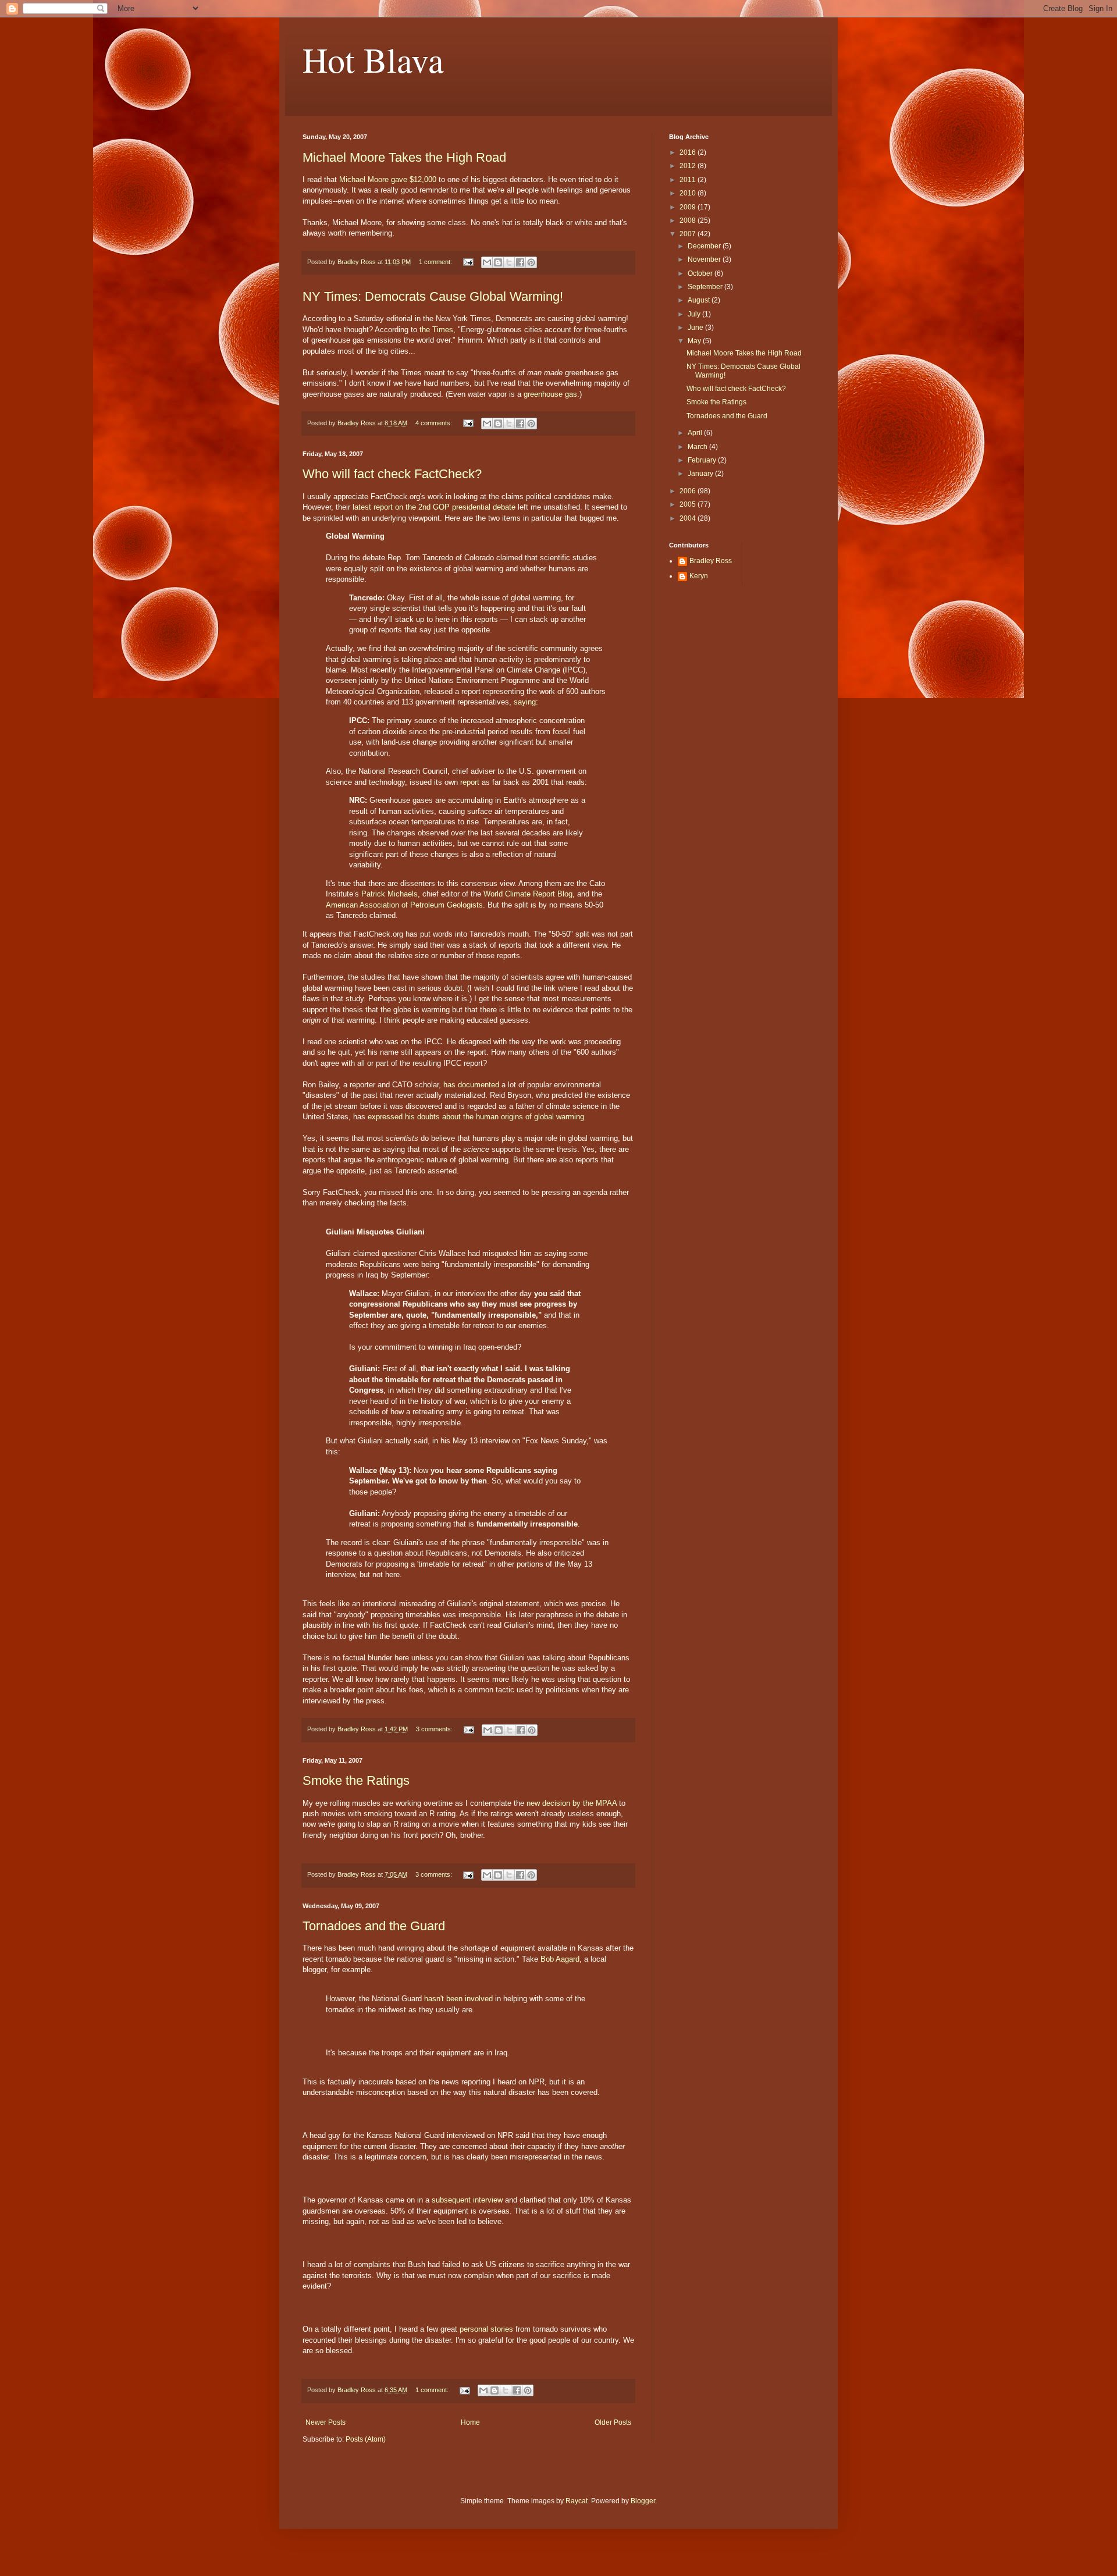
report (470, 782)
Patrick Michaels (389, 894)
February (703, 460)
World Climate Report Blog (528, 894)
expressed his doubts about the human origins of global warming (476, 1117)
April (696, 433)
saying (525, 702)
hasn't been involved (458, 1999)
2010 (689, 193)
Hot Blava (373, 59)
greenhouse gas (550, 394)
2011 (689, 180)
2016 (689, 152)
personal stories (486, 2329)
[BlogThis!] (498, 262)
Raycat (577, 2501)
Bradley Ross (711, 561)
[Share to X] (509, 262)
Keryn (699, 576)
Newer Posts (326, 2422)
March (698, 447)
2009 (689, 207)
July (695, 314)
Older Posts (613, 2422)
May (695, 341)
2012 (689, 166)
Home (470, 2422)
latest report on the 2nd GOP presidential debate (434, 507)
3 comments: (435, 1729)
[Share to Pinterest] (531, 262)
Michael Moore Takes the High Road (404, 157)
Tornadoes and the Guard (374, 1926)
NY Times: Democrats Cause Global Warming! (433, 296)
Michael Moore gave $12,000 (388, 179)
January (701, 474)
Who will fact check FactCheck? (392, 474)
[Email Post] (468, 262)
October (701, 273)
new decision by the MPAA (572, 1803)
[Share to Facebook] (520, 262)
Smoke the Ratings (356, 1780)
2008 (689, 220)
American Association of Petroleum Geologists (404, 905)
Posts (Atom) (366, 2439)
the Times (436, 330)
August (700, 300)
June (696, 328)
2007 (689, 234)
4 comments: (435, 423)
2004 (689, 518)
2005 (689, 504)
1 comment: (436, 262)
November (705, 259)
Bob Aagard (560, 1959)
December (705, 246)
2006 (689, 491)
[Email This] (487, 262)
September (706, 287)
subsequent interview (467, 2200)
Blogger (643, 2501)
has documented (471, 1085)
